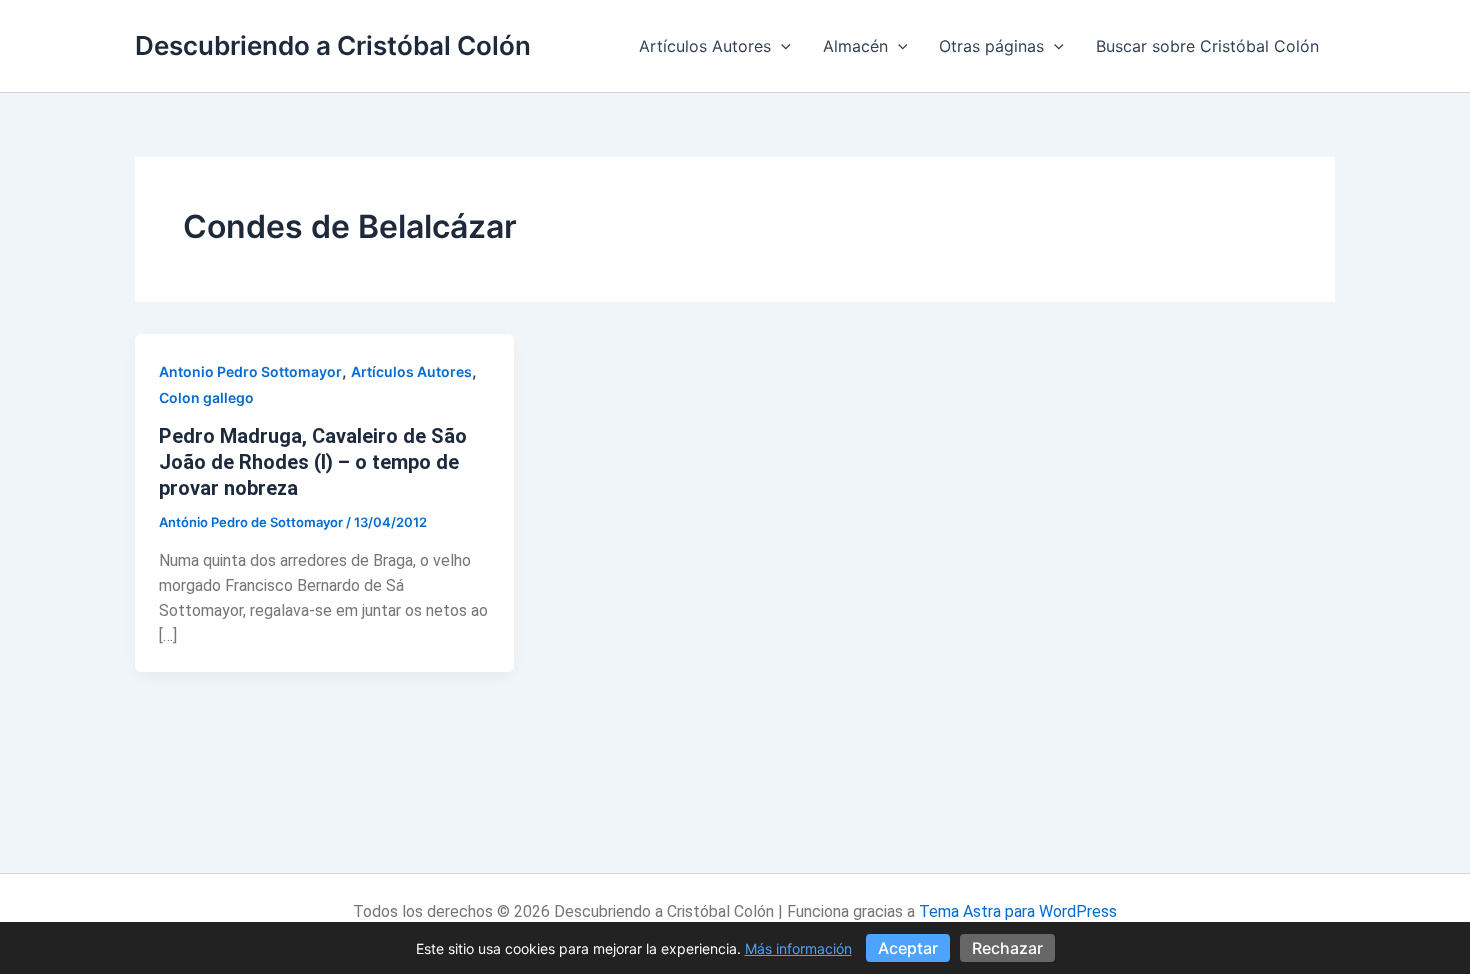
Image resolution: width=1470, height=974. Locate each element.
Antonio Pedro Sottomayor (250, 371)
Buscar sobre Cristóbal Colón (1207, 46)
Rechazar (1007, 948)
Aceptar (908, 948)
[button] (781, 46)
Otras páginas (991, 46)
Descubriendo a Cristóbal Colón (333, 45)
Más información (798, 948)
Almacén (855, 46)
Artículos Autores (705, 46)
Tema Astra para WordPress (1018, 911)
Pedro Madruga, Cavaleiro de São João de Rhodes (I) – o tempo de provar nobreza (313, 462)
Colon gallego (206, 397)
